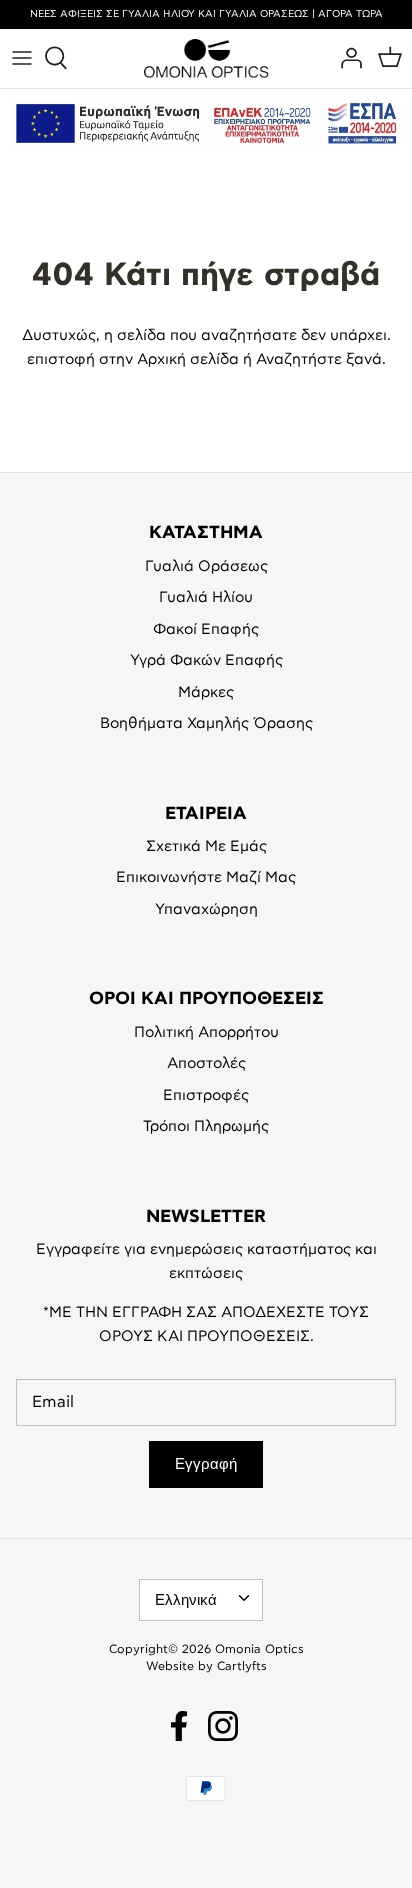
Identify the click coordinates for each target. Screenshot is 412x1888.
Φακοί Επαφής (206, 629)
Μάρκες (206, 692)
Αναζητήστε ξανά (319, 359)
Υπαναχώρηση (206, 909)
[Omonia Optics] (206, 58)
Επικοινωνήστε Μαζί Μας (206, 877)
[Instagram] (223, 1726)
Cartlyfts (242, 1666)
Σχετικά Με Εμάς (206, 846)
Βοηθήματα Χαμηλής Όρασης (206, 723)
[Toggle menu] (22, 58)
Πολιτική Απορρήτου (206, 1032)
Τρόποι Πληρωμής (206, 1126)
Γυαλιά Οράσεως (206, 566)
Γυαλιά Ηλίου (206, 597)
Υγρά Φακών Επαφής (206, 660)
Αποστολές (206, 1063)
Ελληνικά (186, 1600)
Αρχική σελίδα (188, 359)
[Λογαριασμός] (346, 58)
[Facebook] (179, 1726)
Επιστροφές (206, 1095)
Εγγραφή (206, 1464)
